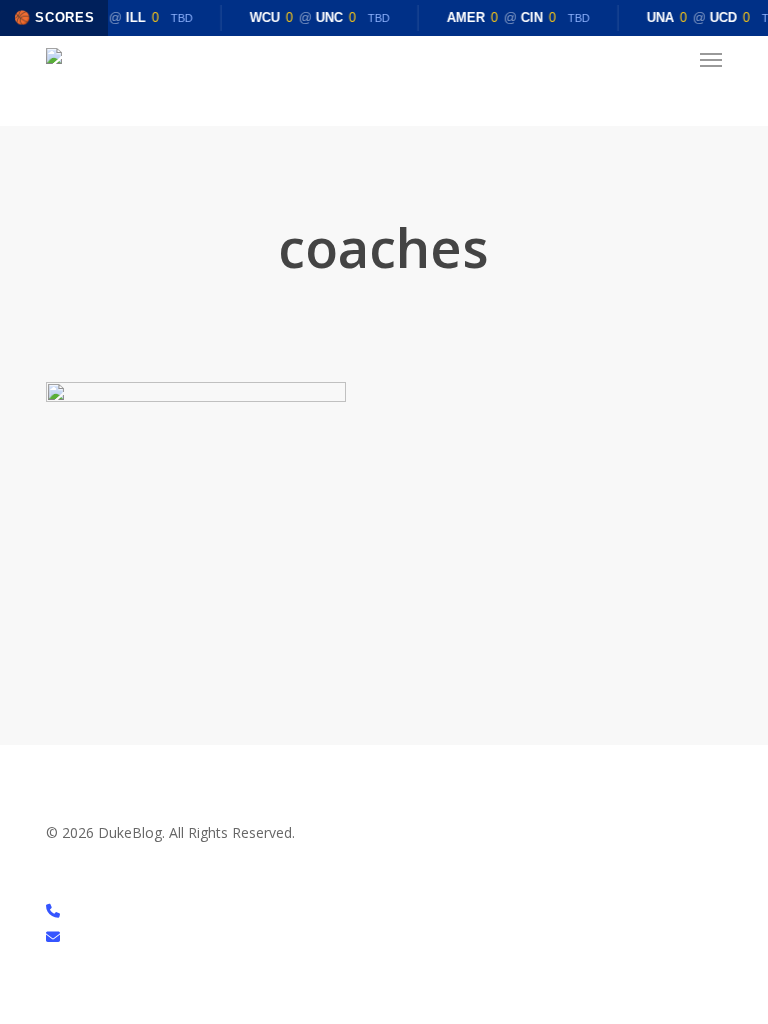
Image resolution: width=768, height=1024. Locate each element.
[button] (711, 60)
